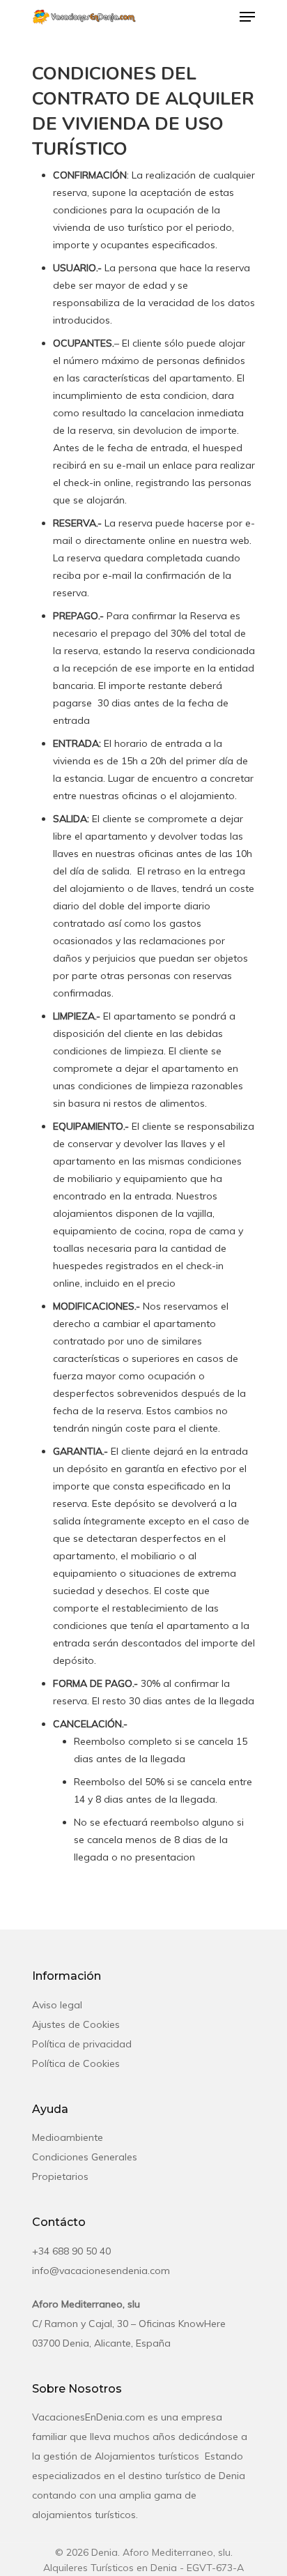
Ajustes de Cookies (76, 2024)
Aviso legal (57, 2005)
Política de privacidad (82, 2044)
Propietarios (60, 2176)
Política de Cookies (76, 2063)
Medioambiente (68, 2137)
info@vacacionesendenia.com (101, 2271)
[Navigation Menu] (247, 17)
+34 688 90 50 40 (71, 2251)
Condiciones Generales (85, 2157)
